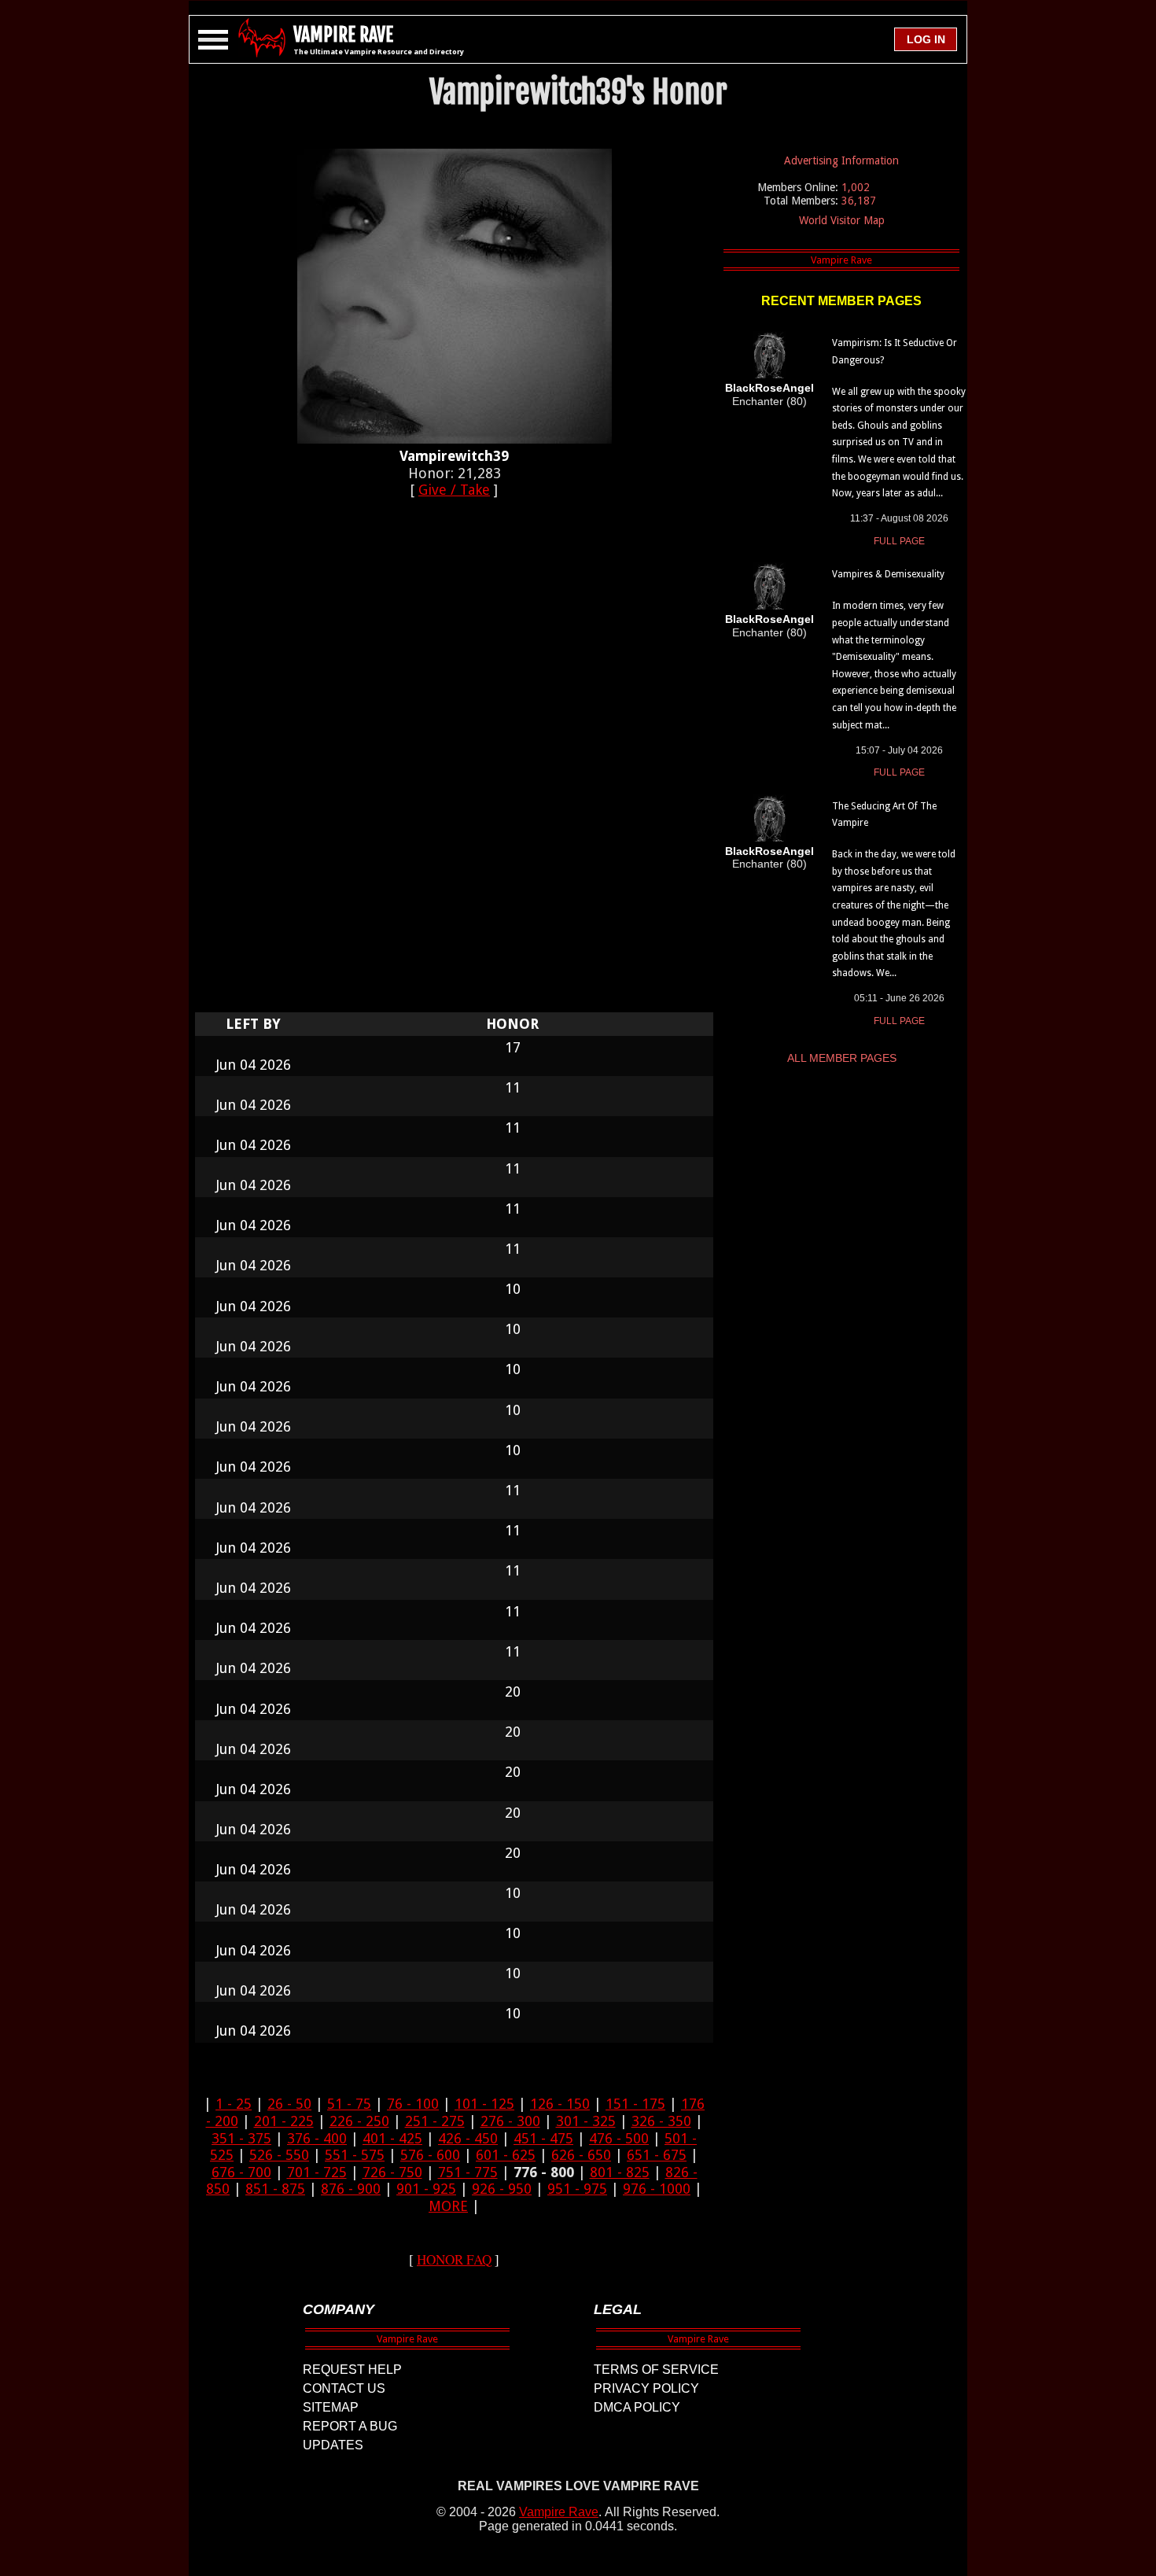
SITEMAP (331, 2407)
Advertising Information (841, 160)
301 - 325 (586, 2121)
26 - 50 (289, 2104)
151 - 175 (635, 2104)
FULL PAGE (899, 541)
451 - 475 (543, 2138)
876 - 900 (351, 2189)
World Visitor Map (842, 220)
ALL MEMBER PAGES (842, 1058)
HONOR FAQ (454, 2259)
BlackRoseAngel (769, 388)
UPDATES (333, 2445)
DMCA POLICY (637, 2407)
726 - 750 (392, 2172)
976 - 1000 (657, 2189)
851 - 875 (275, 2189)
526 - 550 (279, 2155)
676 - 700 (241, 2172)
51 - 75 (349, 2104)
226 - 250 (359, 2121)
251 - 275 (435, 2121)
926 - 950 (502, 2189)
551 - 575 (355, 2155)
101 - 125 (484, 2104)
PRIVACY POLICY (646, 2388)
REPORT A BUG (350, 2426)
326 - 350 (661, 2121)
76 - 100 (413, 2104)
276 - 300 (510, 2121)
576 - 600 (430, 2155)
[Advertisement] (455, 764)
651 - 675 (657, 2155)
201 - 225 (284, 2121)
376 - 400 (317, 2138)
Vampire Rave (559, 2512)
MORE (448, 2206)
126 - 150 (560, 2104)
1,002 (856, 187)
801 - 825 (620, 2172)
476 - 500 (619, 2138)
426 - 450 (468, 2138)
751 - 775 (468, 2172)
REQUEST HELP (352, 2370)
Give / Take (454, 490)
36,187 (859, 201)
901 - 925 (426, 2189)
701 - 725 (317, 2172)
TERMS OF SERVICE (656, 2370)
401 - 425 (392, 2138)
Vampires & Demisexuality (888, 574)
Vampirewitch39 (454, 456)
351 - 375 (241, 2138)
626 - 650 (581, 2155)
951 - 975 (577, 2189)
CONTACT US (344, 2388)
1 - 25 (234, 2104)
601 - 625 (506, 2155)
